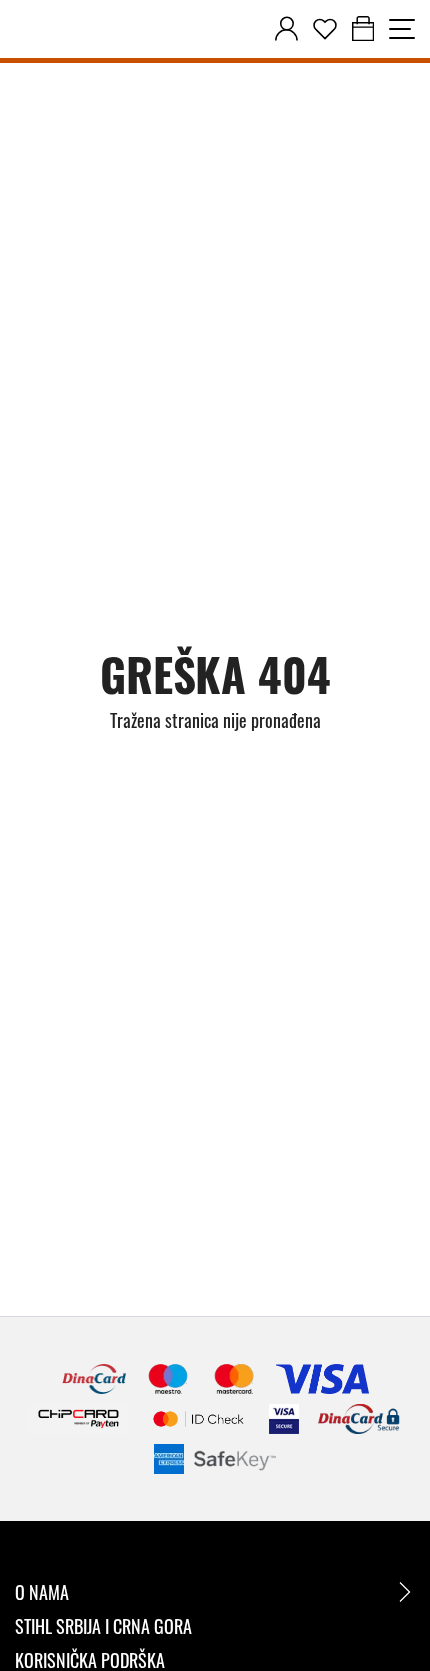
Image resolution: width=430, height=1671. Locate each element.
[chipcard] (78, 1419)
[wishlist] (325, 29)
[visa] (284, 1419)
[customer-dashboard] (286, 29)
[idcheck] (198, 1419)
